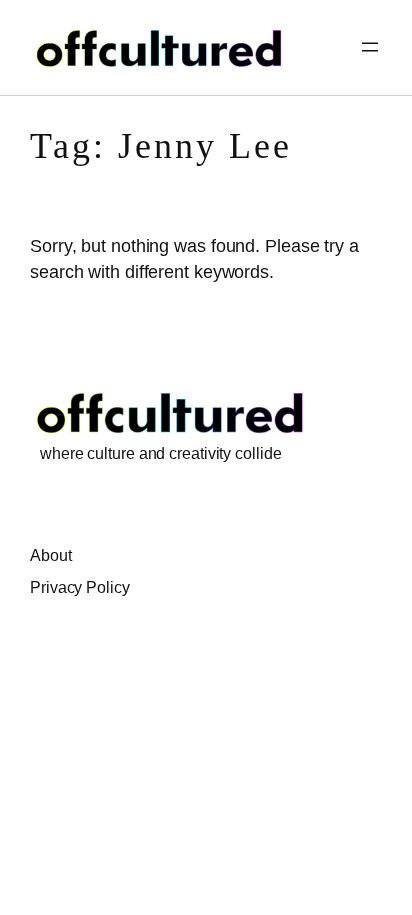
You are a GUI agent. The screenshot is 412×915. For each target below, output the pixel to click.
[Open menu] (370, 47)
